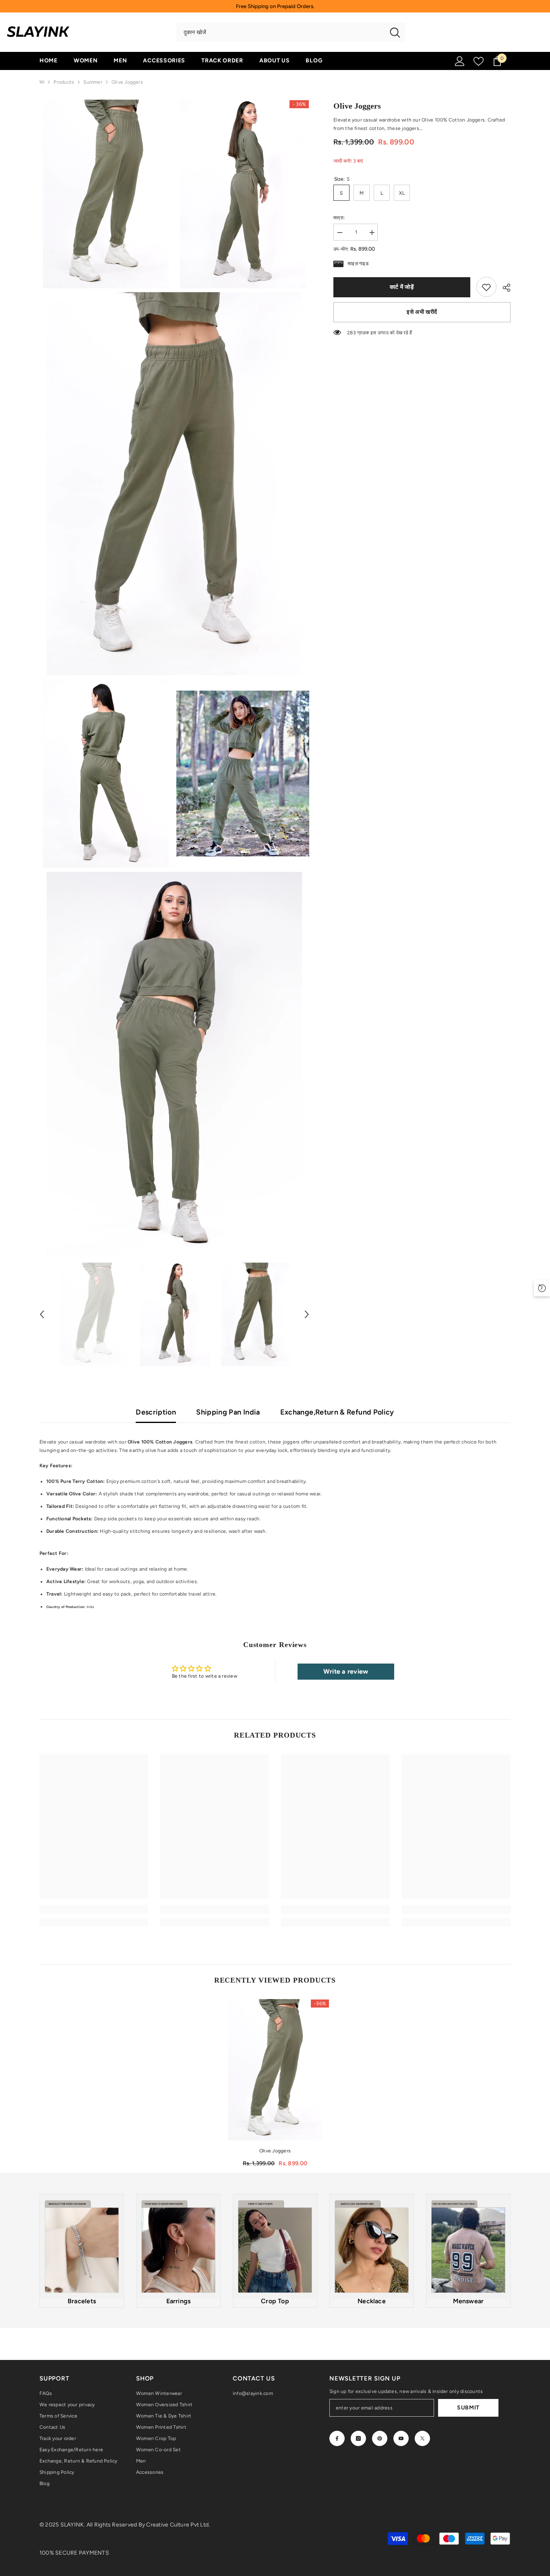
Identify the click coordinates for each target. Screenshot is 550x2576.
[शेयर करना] (503, 288)
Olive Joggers (275, 2151)
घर (42, 82)
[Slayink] (82, 2247)
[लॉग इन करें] (460, 61)
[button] (42, 1314)
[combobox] (280, 32)
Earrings (179, 2301)
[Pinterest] (380, 2438)
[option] (94, 1314)
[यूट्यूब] (401, 2438)
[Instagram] (358, 2438)
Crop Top (275, 2301)
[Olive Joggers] (275, 2070)
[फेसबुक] (337, 2438)
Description (156, 1412)
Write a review (346, 1671)
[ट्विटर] (422, 2438)
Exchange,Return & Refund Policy (337, 1412)
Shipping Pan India (228, 1412)
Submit (468, 2408)
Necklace (372, 2301)
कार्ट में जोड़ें (402, 287)
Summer (93, 82)
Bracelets (82, 2301)
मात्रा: (339, 218)
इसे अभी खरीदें (422, 312)
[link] (486, 287)
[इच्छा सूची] (479, 61)
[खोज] (291, 32)
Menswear (468, 2301)
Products (64, 82)
